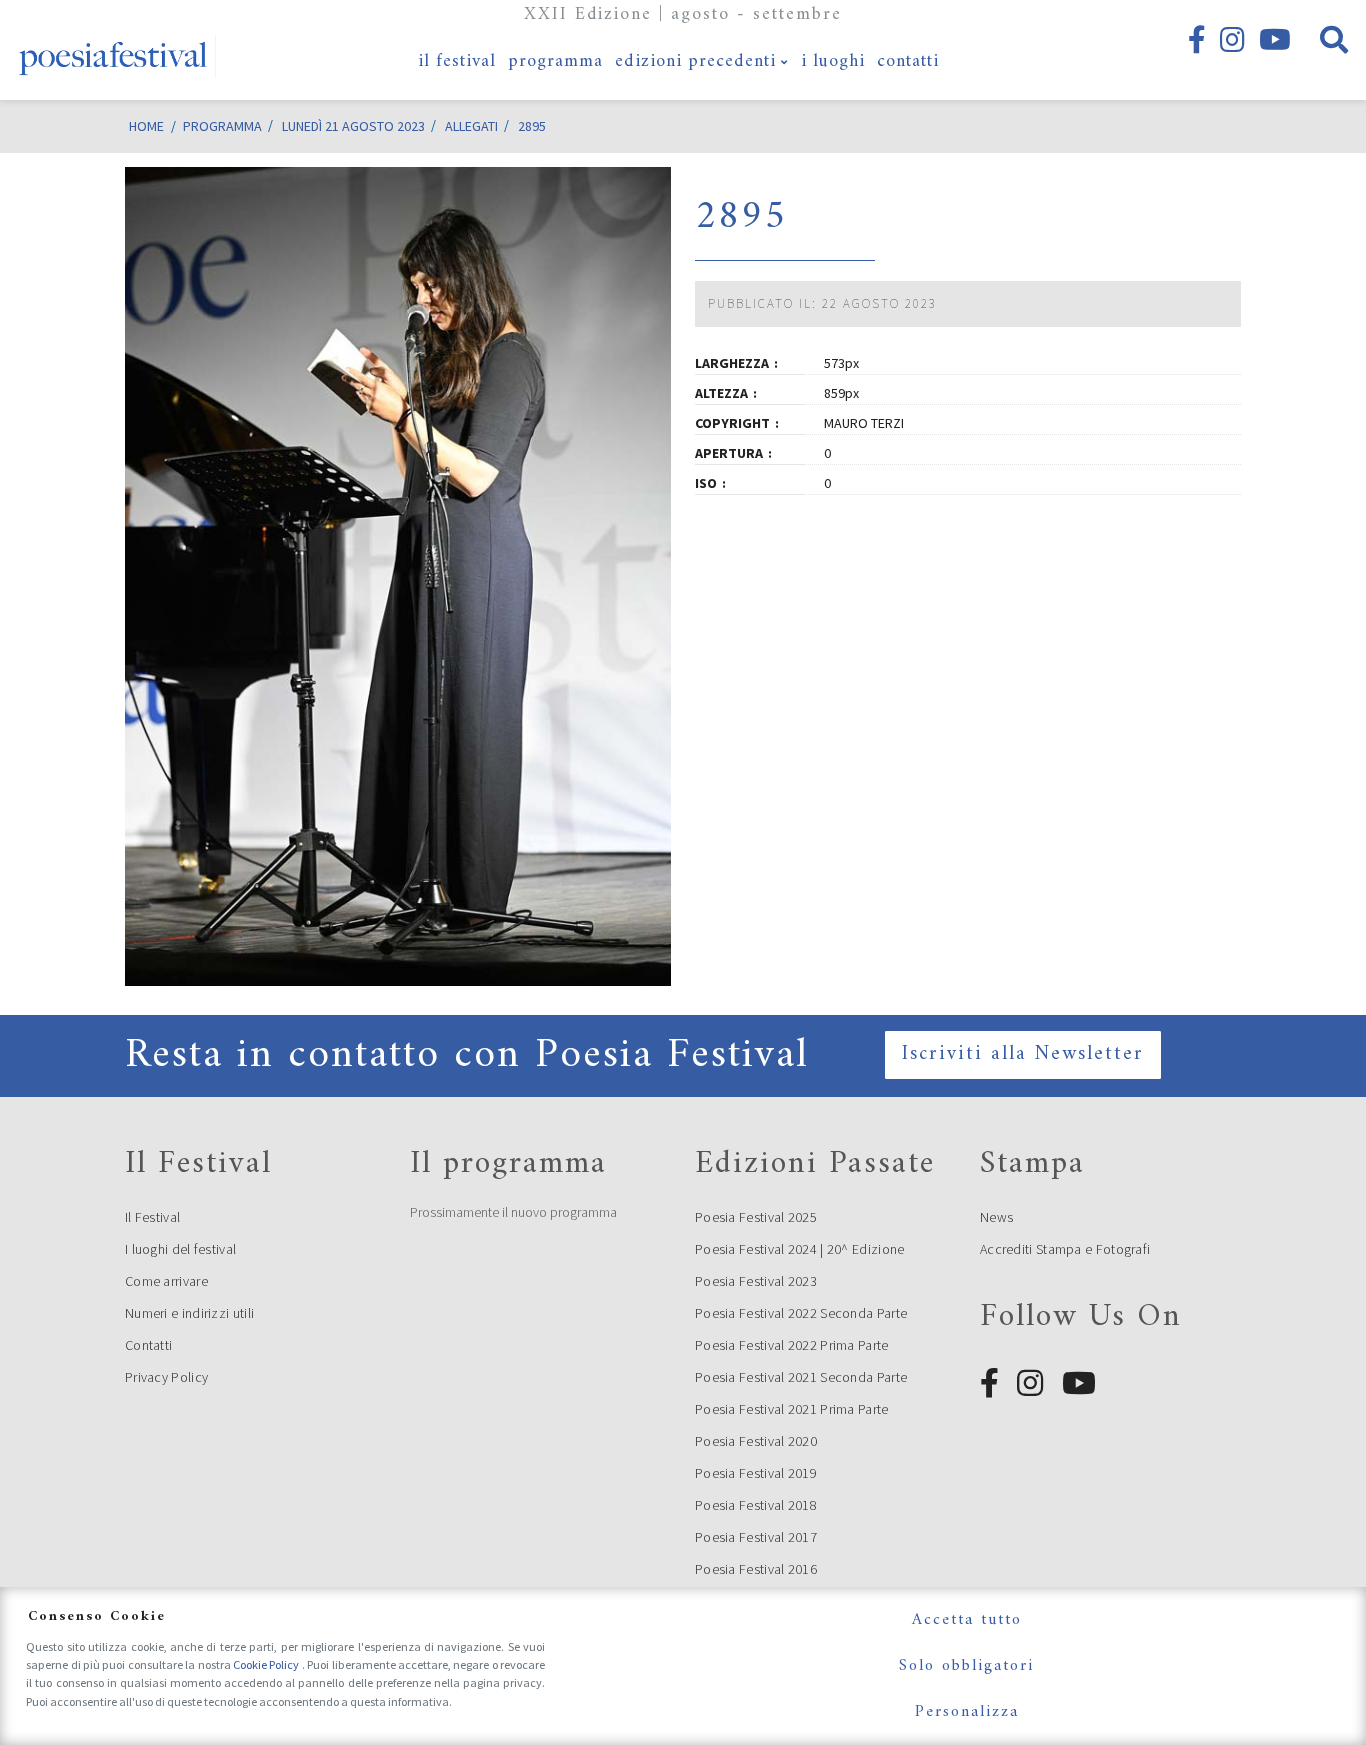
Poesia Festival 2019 (756, 1473)
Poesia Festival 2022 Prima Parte (792, 1345)
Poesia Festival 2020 (756, 1441)
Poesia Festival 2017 (756, 1537)
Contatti (148, 1345)
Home (146, 126)
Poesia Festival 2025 (756, 1217)
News (996, 1217)
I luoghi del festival (180, 1249)
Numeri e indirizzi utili (189, 1313)
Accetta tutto (967, 1620)
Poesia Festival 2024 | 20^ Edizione (800, 1249)
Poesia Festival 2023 (756, 1281)
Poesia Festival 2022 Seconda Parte (801, 1313)
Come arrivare (166, 1281)
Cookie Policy (267, 1664)
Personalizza (967, 1712)
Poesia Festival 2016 (756, 1569)
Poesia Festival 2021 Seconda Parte (801, 1377)
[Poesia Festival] (114, 50)
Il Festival (152, 1217)
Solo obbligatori (966, 1666)
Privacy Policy (166, 1377)
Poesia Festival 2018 (756, 1505)
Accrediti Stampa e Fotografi (1065, 1249)
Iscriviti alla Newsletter (1023, 1054)
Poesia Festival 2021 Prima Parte (792, 1409)
